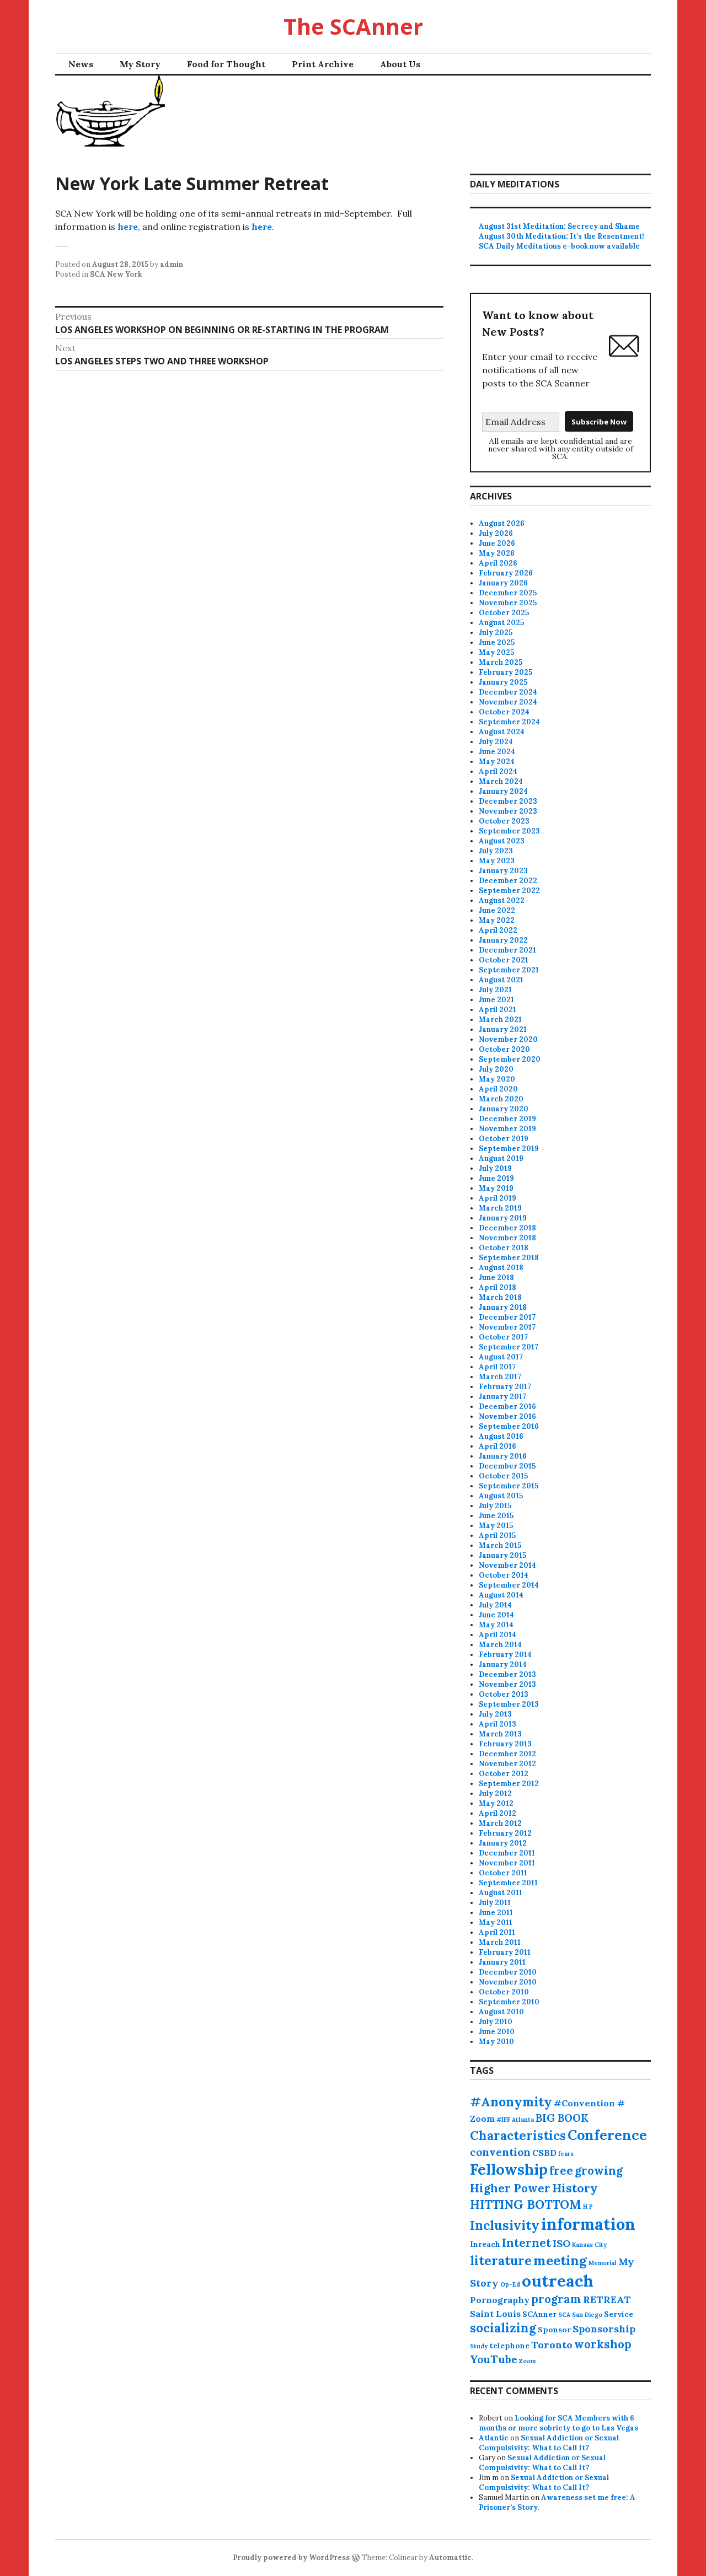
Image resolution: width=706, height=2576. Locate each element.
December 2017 (507, 1317)
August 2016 (501, 1436)
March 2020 (501, 1099)
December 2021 (507, 950)
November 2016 (507, 1416)
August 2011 (501, 1893)
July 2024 (496, 742)
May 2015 (496, 1526)
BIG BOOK (562, 2118)
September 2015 (509, 1486)
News (81, 64)
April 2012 (498, 1813)
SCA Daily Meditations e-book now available (559, 246)
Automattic (450, 2558)
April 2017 (497, 1367)
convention (500, 2152)
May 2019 (496, 1188)
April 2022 (498, 930)
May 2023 (497, 861)
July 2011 (495, 1903)
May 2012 (496, 1803)
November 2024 (508, 702)
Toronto (552, 2345)
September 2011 (508, 1883)
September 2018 (509, 1258)
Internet (526, 2243)
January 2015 (502, 1555)
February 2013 (505, 1744)
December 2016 (507, 1407)
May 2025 (496, 652)
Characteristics (518, 2136)
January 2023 (503, 871)
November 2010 (508, 1982)
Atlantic (494, 2438)
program (556, 2299)
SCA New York (116, 274)
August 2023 (502, 841)
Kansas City (589, 2245)
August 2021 (501, 980)
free (561, 2171)
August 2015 (501, 1496)
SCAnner (539, 2314)
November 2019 (507, 1129)
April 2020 (498, 1089)
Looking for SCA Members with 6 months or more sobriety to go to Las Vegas (558, 2423)
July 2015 (495, 1506)
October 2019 (504, 1139)
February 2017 (505, 1387)
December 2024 (508, 692)
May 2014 (496, 1625)
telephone (509, 2346)
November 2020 (508, 1039)
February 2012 (505, 1833)
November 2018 (507, 1238)
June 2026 (497, 543)
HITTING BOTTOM (526, 2204)
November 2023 (508, 811)
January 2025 (503, 682)
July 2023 (496, 851)
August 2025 (501, 623)
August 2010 (501, 2012)
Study (479, 2346)
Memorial (603, 2263)
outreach (558, 2281)
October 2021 (504, 960)
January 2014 (503, 1665)
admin (172, 264)
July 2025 (496, 633)
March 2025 (501, 662)
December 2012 (507, 1754)
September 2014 (509, 1585)
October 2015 (503, 1476)
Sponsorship (604, 2329)
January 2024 (503, 791)
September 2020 (510, 1059)
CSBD (544, 2153)
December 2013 (507, 1674)
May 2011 (496, 1922)
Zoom (527, 2361)
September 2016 (509, 1426)
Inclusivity (505, 2225)
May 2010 (496, 2042)
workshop (603, 2344)
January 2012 (503, 1843)
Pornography (500, 2300)
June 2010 (497, 2032)
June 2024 (497, 752)
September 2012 (509, 1784)
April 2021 (498, 1010)
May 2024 (497, 762)
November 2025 (508, 603)
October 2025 (504, 613)
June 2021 (496, 1000)
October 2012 (504, 1774)
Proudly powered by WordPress (291, 2558)
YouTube (494, 2359)
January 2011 (502, 1962)
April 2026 (498, 563)
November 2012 (507, 1764)
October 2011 (503, 1873)
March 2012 (500, 1823)
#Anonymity (511, 2102)
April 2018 (498, 1287)
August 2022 (502, 900)
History (575, 2188)
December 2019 (507, 1119)
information (588, 2224)
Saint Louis (495, 2314)
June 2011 (496, 1913)
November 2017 (507, 1327)
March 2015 (500, 1545)
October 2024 (504, 712)
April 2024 (498, 771)
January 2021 (503, 1029)
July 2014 (495, 1605)
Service (619, 2314)
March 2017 (500, 1377)
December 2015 (507, 1466)
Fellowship (509, 2169)
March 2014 (500, 1645)
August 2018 (501, 1268)
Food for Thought (226, 64)
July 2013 (495, 1714)
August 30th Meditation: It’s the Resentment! (561, 236)
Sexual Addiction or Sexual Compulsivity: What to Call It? (549, 2443)
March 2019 (500, 1208)
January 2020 (504, 1109)
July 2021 (495, 990)
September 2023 (509, 831)
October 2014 (504, 1575)
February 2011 (505, 1952)
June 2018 (496, 1278)
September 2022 (509, 891)
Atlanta (523, 2120)
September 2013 (509, 1704)
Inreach (485, 2244)
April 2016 (498, 1446)
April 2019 (498, 1198)
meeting (560, 2260)
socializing (503, 2328)
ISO (561, 2243)
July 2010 (496, 2022)
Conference (607, 2135)
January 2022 (503, 940)
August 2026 (502, 523)
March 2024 (501, 781)
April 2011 (497, 1932)
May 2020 (497, 1079)
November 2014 (507, 1565)
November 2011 (507, 1863)
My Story (140, 64)
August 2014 (501, 1595)
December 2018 (507, 1228)
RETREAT (607, 2300)
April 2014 (498, 1635)
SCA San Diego (580, 2315)
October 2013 (504, 1694)
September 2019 (509, 1149)
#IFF (503, 2120)
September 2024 (509, 722)
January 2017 (502, 1397)
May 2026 (497, 553)
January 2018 (503, 1307)
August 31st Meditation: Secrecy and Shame (559, 226)
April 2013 (498, 1724)
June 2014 (496, 1615)
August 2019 (501, 1158)
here (128, 227)
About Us (400, 64)
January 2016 (503, 1456)
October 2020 (504, 1049)
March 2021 (500, 1020)
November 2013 (507, 1684)
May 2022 (497, 920)
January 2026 (503, 583)
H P (588, 2207)
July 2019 (495, 1168)
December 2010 (508, 1972)
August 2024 (502, 732)
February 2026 (506, 573)
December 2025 (508, 593)
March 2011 (500, 1942)
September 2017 (509, 1347)
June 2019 (496, 1178)
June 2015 (496, 1516)
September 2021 (509, 970)
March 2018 (500, 1297)
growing (599, 2171)
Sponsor (554, 2330)
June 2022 (497, 910)
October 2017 (503, 1337)
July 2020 (496, 1069)
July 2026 (496, 533)
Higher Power (510, 2188)
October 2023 (504, 821)
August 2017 (501, 1357)
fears (566, 2154)
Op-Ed (510, 2284)
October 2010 (504, 1992)
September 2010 (509, 2002)
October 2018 (504, 1248)
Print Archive (323, 64)
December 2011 (507, 1853)
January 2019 (503, 1218)
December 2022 (508, 881)
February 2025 (506, 672)
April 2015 (497, 1536)
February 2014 (505, 1655)
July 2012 (495, 1793)
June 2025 (497, 642)
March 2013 (500, 1734)
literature (501, 2261)
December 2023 (508, 801)
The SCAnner (353, 26)
